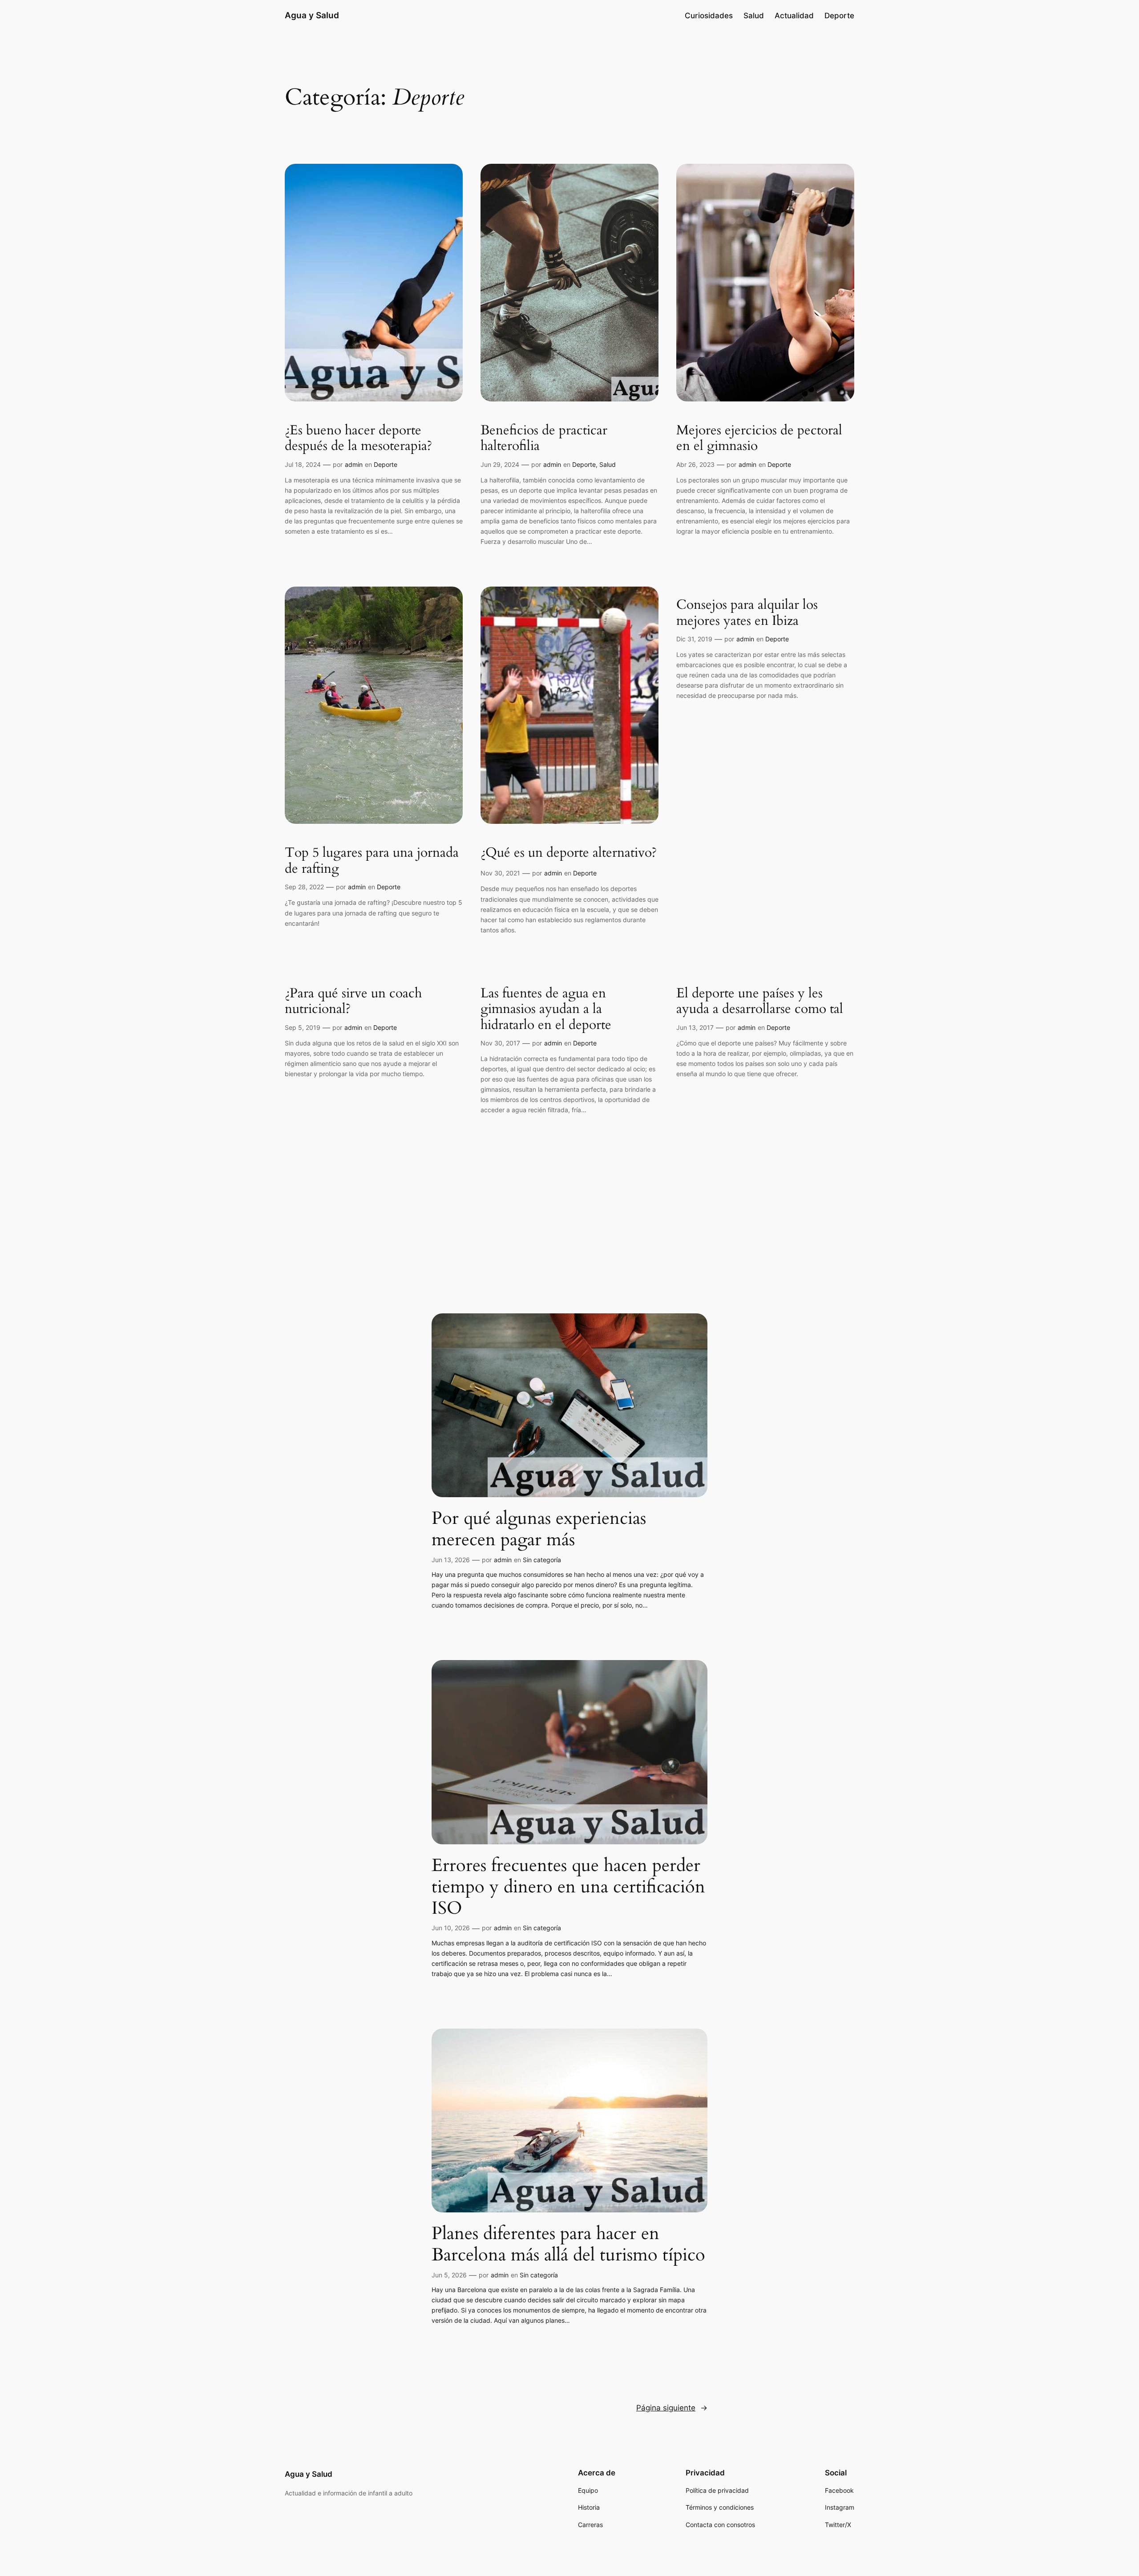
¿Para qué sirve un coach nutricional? (353, 1002)
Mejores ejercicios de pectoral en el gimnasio (759, 439)
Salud (608, 464)
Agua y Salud (312, 15)
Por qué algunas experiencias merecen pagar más (539, 1529)
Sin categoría (542, 1560)
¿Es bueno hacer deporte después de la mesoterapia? (358, 439)
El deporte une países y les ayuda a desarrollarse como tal (760, 1002)
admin (354, 464)
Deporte (386, 464)
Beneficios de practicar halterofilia (544, 439)
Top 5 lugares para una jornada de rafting (372, 861)
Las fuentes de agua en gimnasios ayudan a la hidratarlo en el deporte (546, 1010)
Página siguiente (672, 2408)
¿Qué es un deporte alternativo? (569, 853)
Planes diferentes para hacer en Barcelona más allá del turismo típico (568, 2244)
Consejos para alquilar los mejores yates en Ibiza (747, 613)
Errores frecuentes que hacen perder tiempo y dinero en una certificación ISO (568, 1887)
